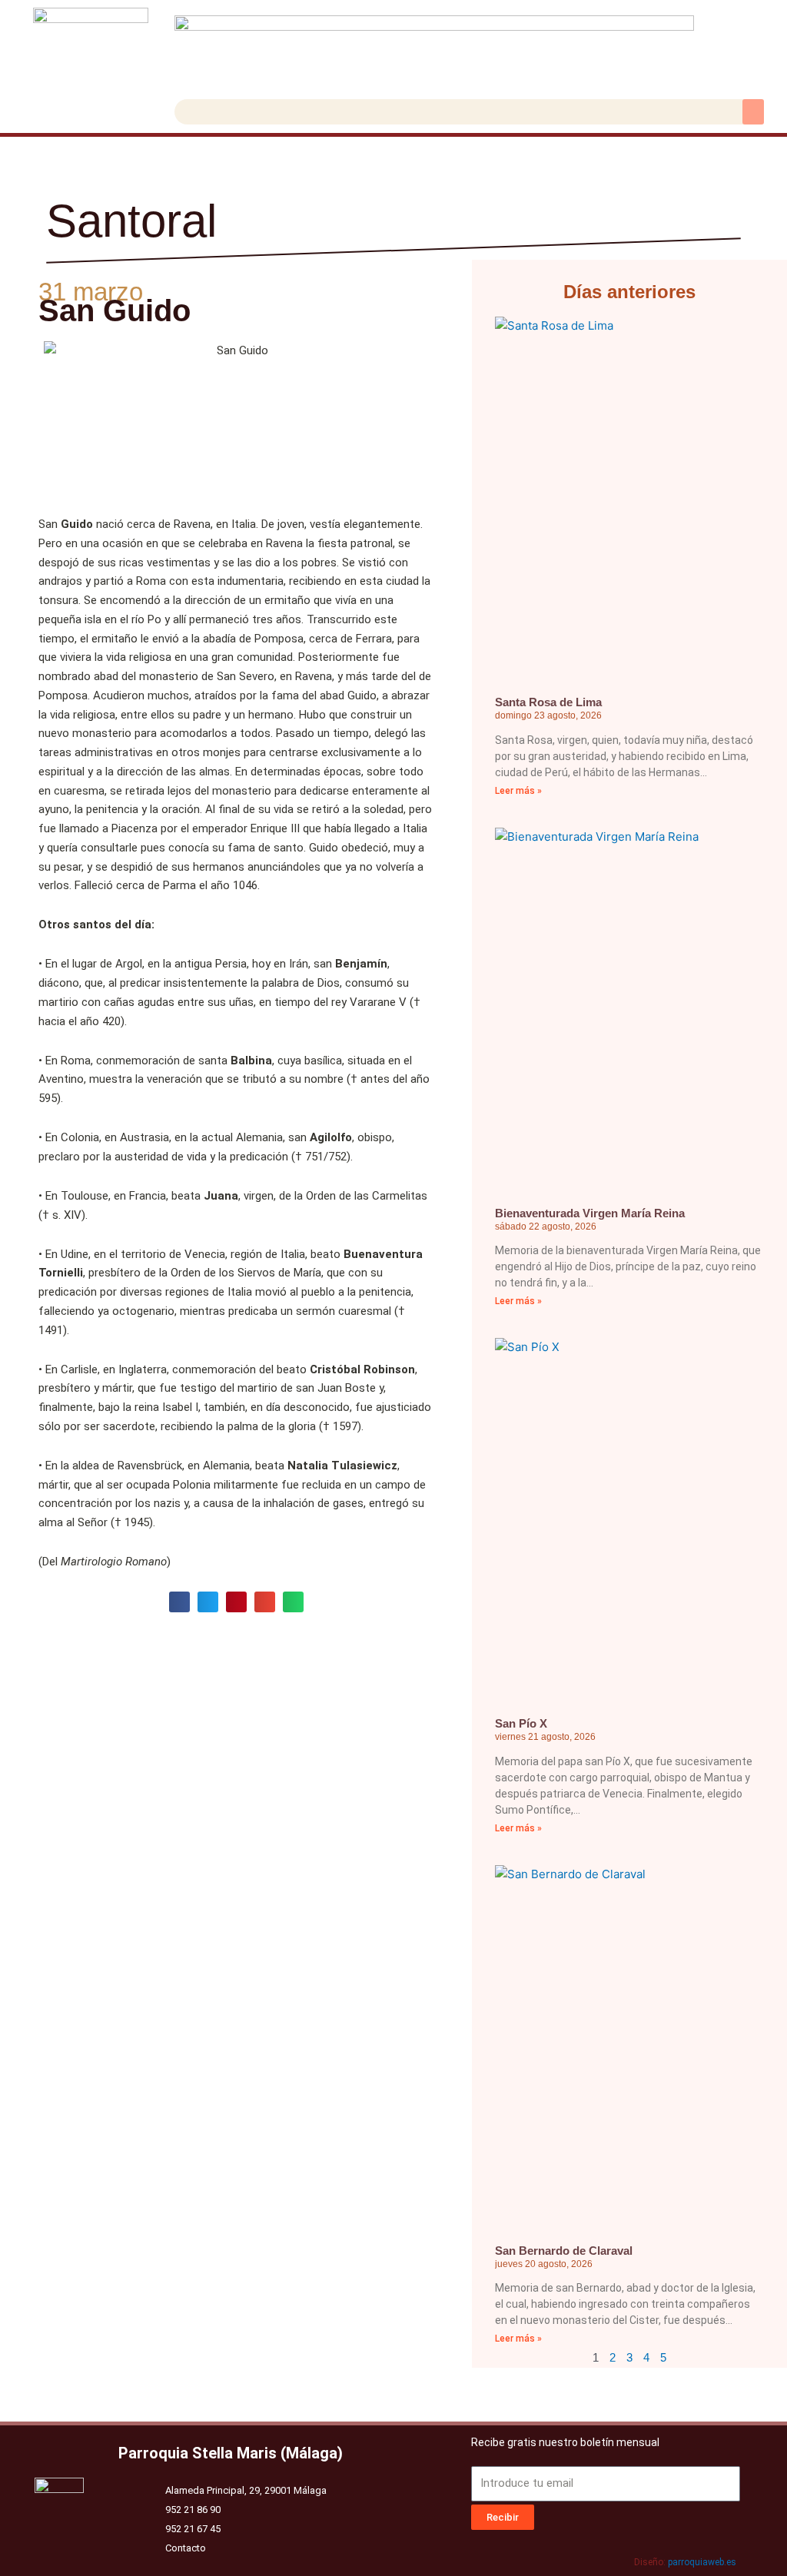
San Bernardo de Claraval (564, 2251)
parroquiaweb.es (702, 2562)
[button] (753, 112)
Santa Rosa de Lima (548, 702)
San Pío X (521, 1723)
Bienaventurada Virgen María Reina (590, 1213)
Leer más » (518, 791)
